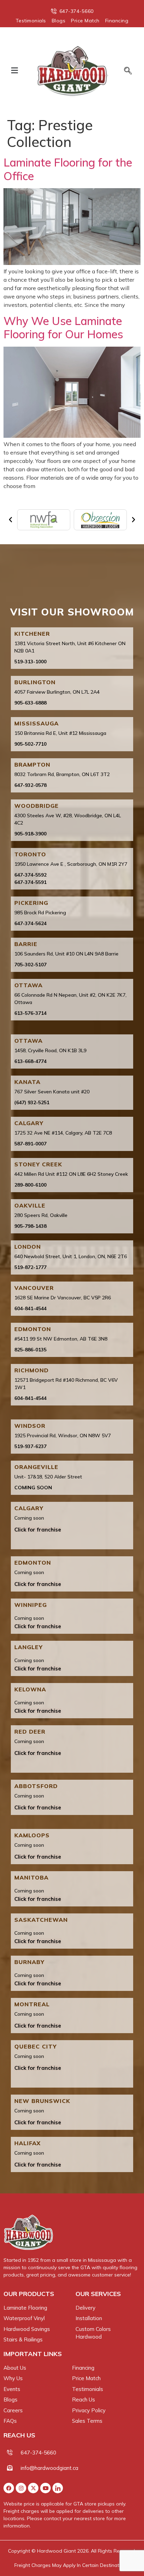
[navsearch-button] (125, 71)
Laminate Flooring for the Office (68, 169)
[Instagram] (21, 2488)
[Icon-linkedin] (58, 2488)
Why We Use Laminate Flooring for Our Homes (63, 327)
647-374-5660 (38, 2453)
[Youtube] (45, 2488)
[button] (14, 70)
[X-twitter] (33, 2488)
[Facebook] (9, 2488)
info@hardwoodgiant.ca (49, 2468)
